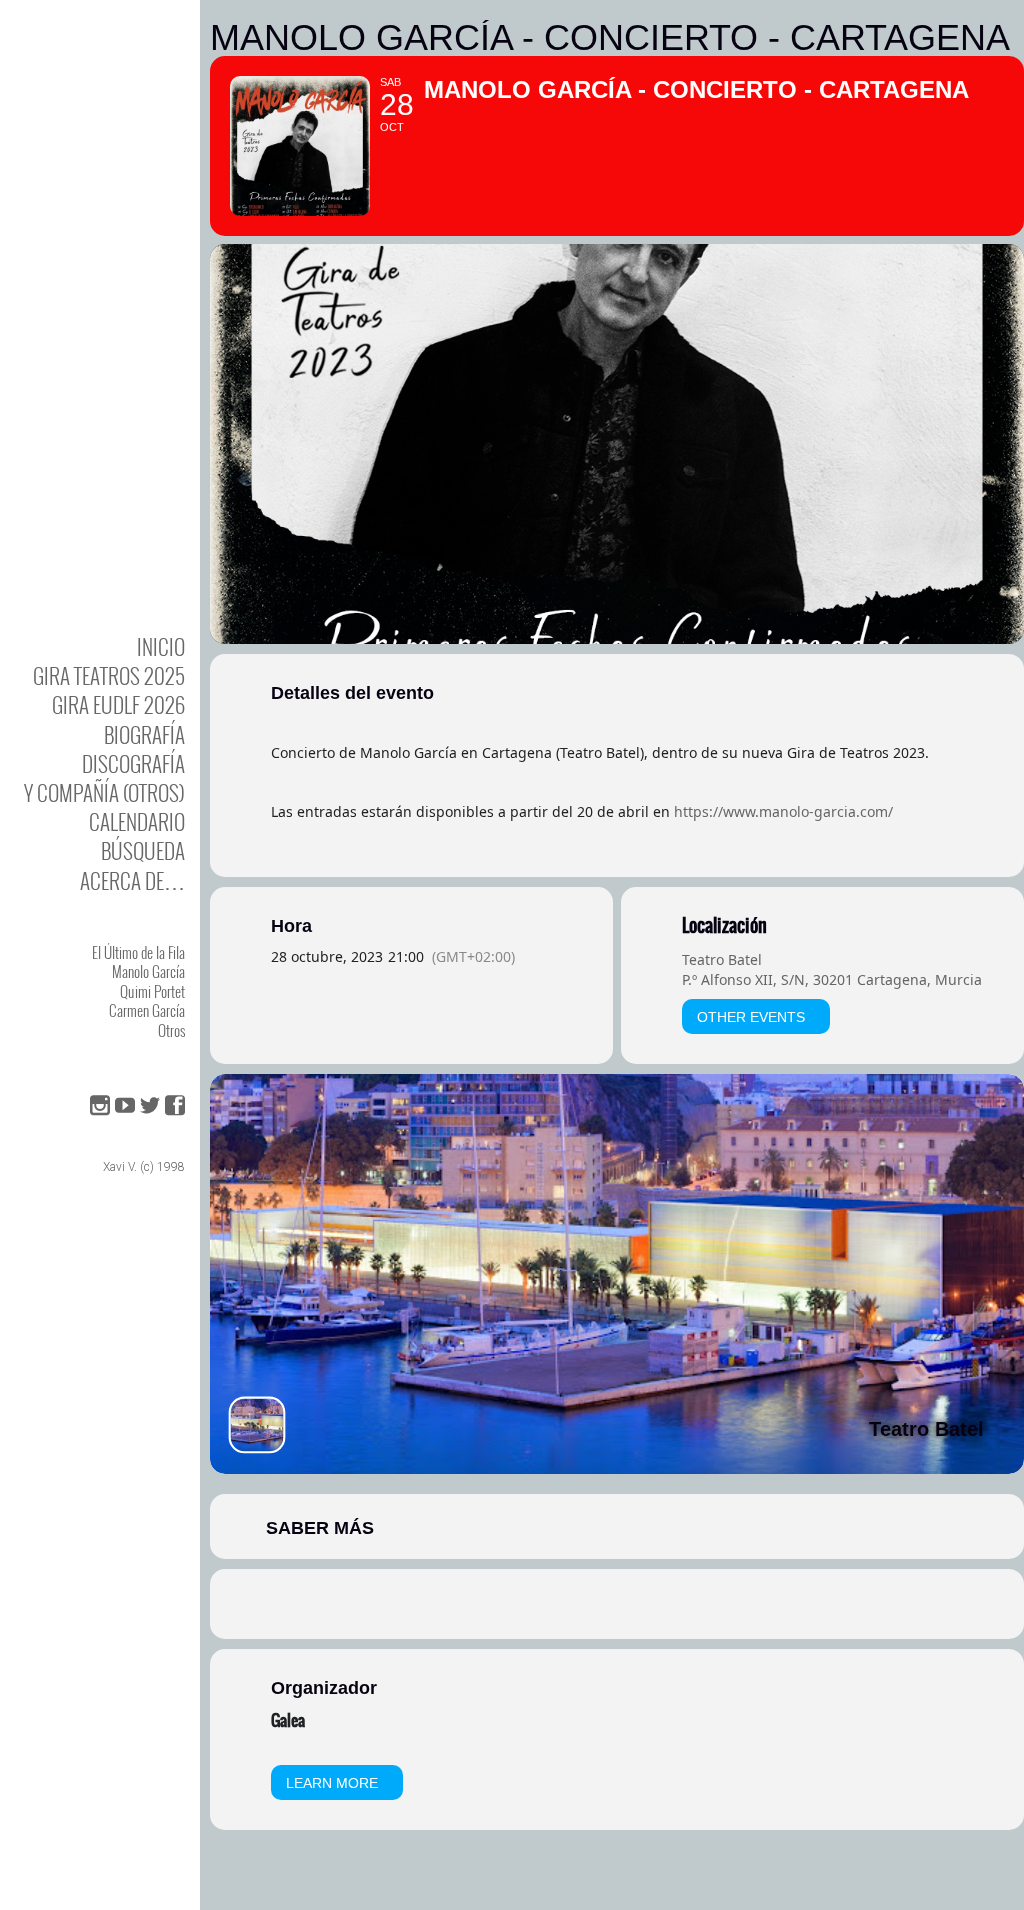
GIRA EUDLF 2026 (118, 704)
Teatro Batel (722, 959)
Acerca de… (132, 880)
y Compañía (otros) (104, 792)
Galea (288, 1720)
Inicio (161, 646)
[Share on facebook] (592, 1604)
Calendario (137, 821)
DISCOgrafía (133, 763)
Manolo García (148, 971)
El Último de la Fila (138, 952)
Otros (171, 1030)
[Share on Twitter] (642, 1604)
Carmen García (147, 1010)
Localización (724, 926)
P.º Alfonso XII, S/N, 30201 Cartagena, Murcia (832, 979)
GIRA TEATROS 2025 (109, 675)
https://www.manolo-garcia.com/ (783, 811)
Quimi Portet (152, 991)
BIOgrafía (144, 734)
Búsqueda (143, 850)
